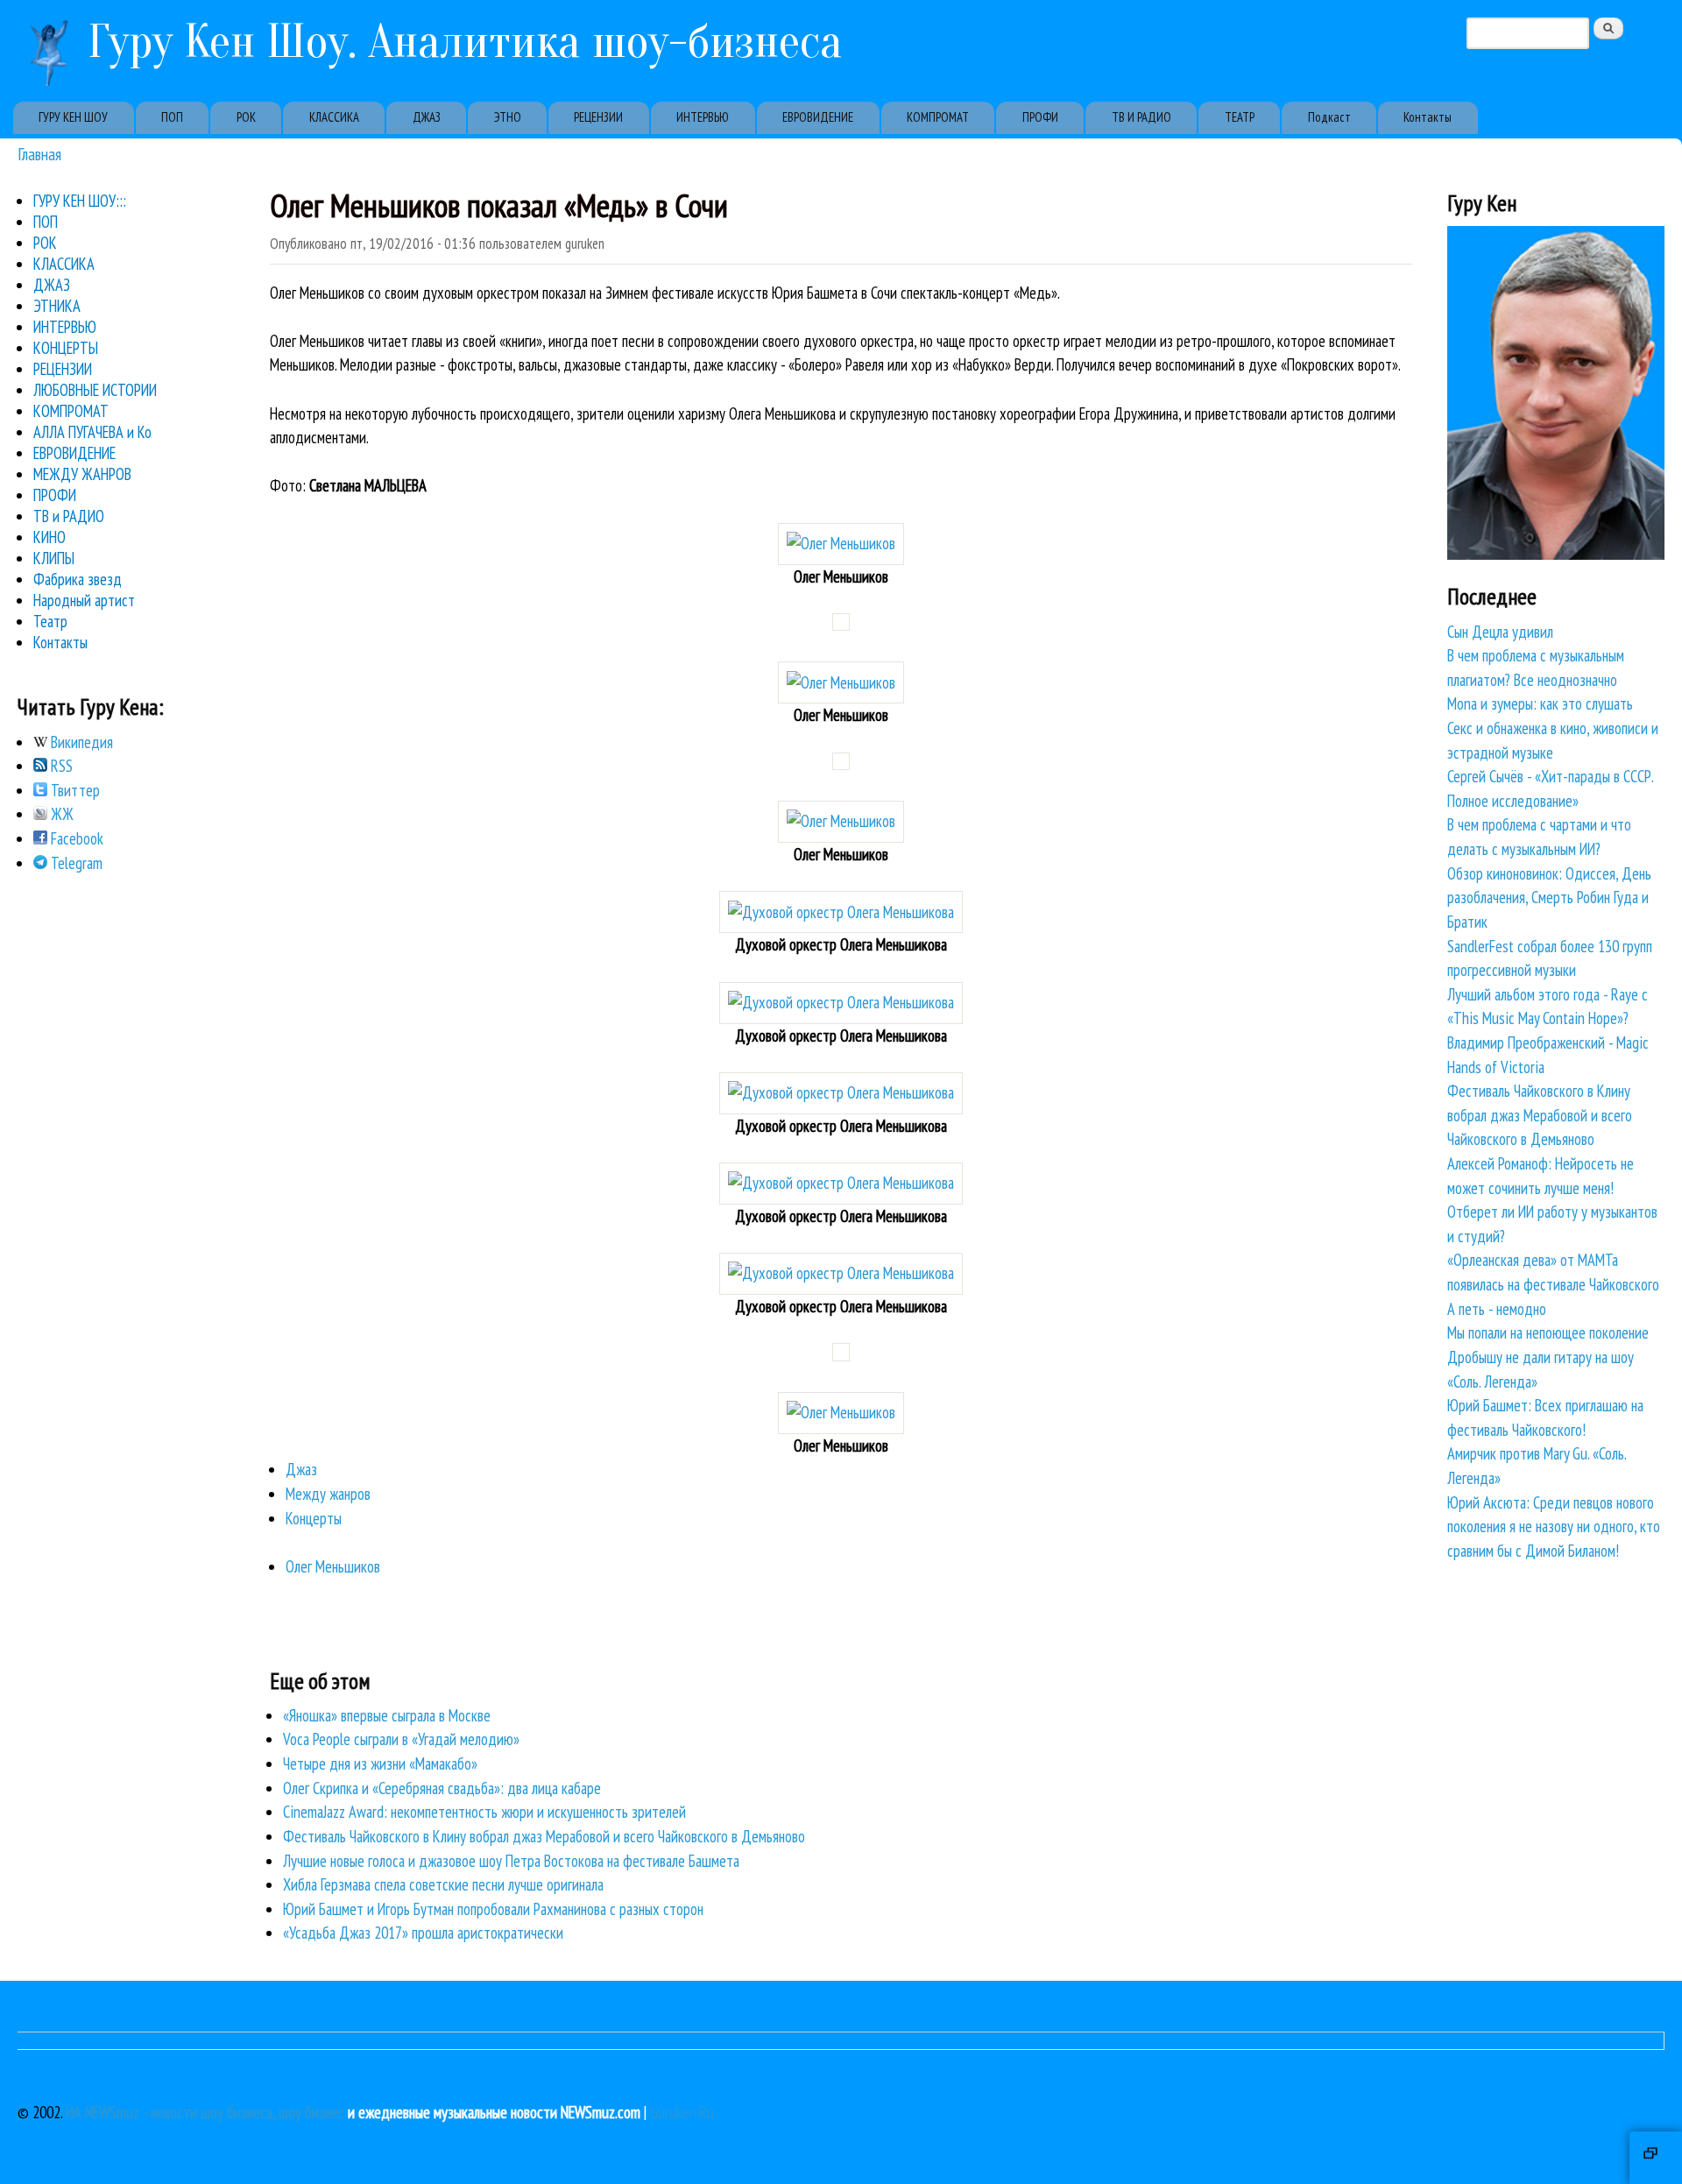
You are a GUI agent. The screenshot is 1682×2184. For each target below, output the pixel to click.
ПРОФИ (1040, 117)
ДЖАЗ (427, 117)
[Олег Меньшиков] (841, 543)
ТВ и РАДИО (69, 516)
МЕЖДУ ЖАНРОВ (82, 474)
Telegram (75, 863)
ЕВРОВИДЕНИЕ (818, 117)
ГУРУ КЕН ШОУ (73, 117)
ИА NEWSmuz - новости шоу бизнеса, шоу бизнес (205, 2112)
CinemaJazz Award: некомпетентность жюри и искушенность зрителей (484, 1812)
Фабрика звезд (78, 579)
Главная (39, 154)
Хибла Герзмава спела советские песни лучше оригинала (443, 1884)
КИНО (49, 537)
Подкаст (1329, 117)
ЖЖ (60, 814)
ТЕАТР (1240, 117)
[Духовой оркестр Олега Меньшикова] (841, 912)
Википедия (80, 742)
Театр (50, 621)
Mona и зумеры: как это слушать (1540, 703)
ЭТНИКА (57, 306)
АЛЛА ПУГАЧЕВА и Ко (92, 432)
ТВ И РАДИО (1141, 117)
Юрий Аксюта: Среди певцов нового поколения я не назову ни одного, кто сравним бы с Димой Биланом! (1554, 1527)
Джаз (301, 1469)
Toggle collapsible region (1656, 2158)
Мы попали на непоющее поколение (1548, 1332)
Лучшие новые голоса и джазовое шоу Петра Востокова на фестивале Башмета (511, 1861)
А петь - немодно (1497, 1309)
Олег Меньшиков (333, 1566)
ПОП (172, 117)
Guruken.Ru (682, 2112)
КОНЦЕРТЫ (66, 348)
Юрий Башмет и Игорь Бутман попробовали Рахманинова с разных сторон (493, 1909)
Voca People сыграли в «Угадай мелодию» (401, 1739)
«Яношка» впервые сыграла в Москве (387, 1715)
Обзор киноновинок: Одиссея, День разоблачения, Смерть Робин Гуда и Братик (1549, 898)
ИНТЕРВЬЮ (703, 117)
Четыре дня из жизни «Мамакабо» (380, 1763)
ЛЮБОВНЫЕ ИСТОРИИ (95, 390)
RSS (60, 766)
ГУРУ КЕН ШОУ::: (80, 201)
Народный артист (84, 600)
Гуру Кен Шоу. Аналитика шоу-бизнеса (465, 42)
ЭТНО (508, 117)
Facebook (75, 838)
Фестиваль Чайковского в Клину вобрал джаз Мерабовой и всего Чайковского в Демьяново (544, 1836)
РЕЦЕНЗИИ (598, 117)
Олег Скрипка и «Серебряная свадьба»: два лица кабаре (442, 1788)
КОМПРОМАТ (938, 117)
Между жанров (328, 1494)
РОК (246, 117)
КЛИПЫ (54, 558)
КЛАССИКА (334, 117)
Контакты (1428, 117)
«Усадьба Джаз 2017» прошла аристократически (423, 1933)
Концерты (314, 1518)
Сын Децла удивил (1500, 632)
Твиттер (74, 790)
